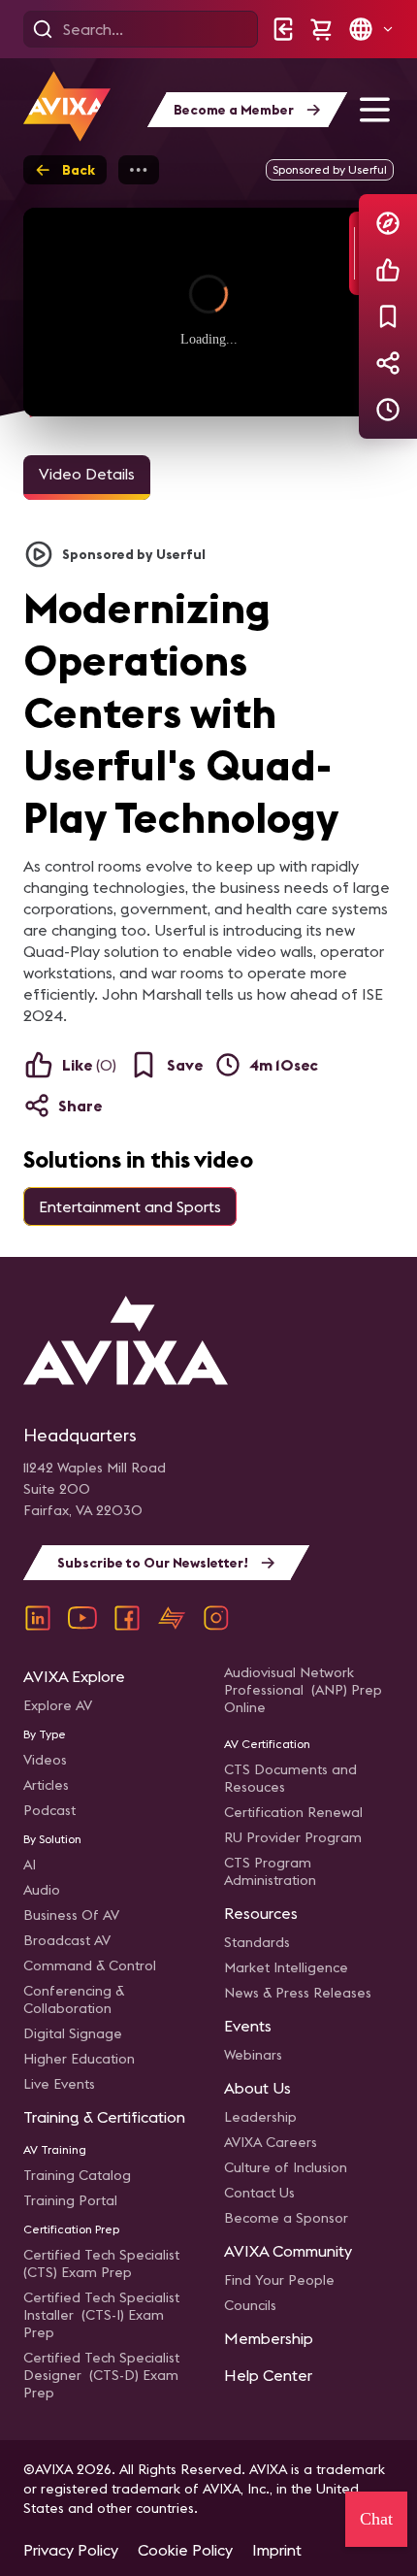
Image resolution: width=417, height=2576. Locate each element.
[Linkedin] (38, 1618)
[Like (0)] (388, 270)
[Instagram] (216, 1618)
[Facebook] (127, 1618)
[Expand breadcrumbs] (139, 170)
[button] (370, 29)
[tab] (87, 478)
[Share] (388, 363)
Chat (376, 2519)
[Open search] (43, 29)
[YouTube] (82, 1618)
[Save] (388, 316)
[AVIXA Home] (67, 106)
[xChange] (172, 1618)
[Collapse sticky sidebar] (354, 253)
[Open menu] (374, 110)
